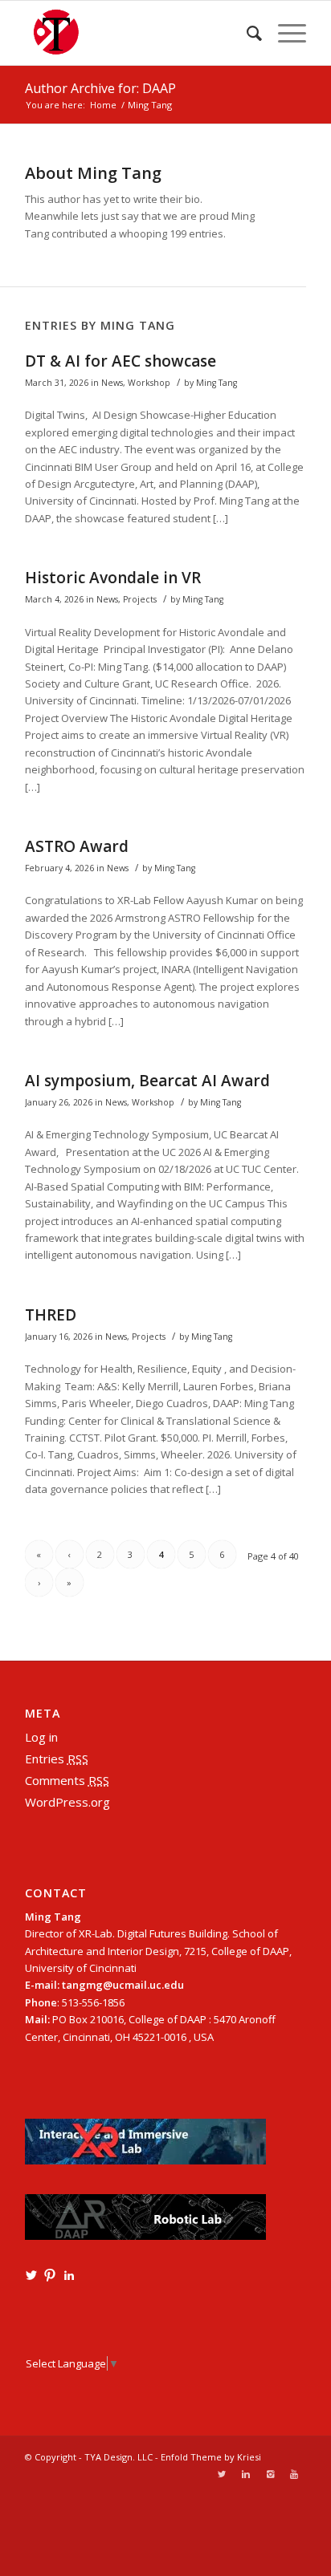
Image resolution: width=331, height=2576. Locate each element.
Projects (140, 599)
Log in (41, 1737)
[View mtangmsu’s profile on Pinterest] (50, 2275)
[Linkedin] (246, 2474)
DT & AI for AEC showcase (121, 361)
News (112, 383)
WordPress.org (67, 1802)
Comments (67, 1780)
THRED (51, 1315)
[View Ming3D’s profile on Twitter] (31, 2275)
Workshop (149, 383)
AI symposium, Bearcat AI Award (147, 1081)
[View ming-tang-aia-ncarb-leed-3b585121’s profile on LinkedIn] (69, 2275)
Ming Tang (217, 383)
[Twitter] (222, 2474)
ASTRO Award (77, 846)
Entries (57, 1759)
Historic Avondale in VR (113, 578)
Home (103, 105)
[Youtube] (294, 2474)
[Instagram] (270, 2474)
